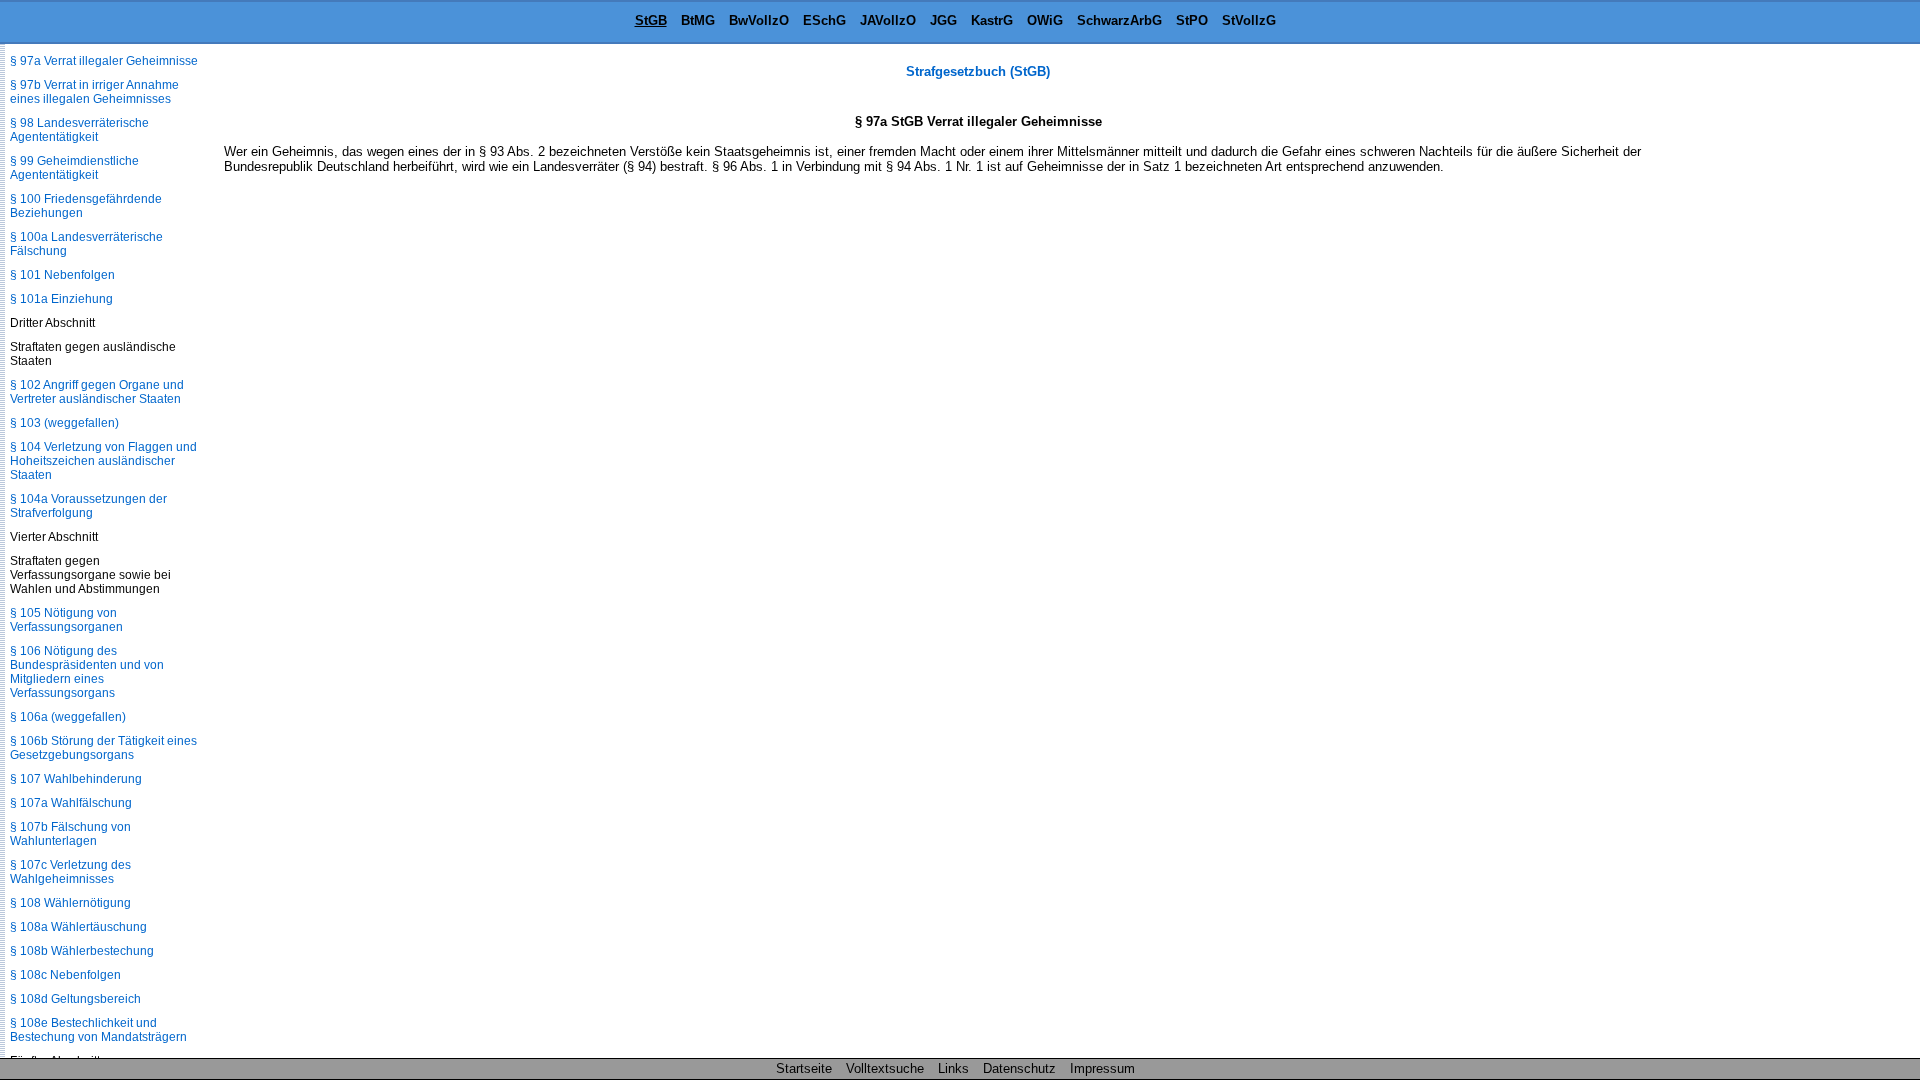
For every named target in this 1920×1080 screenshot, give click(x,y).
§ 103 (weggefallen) (64, 423)
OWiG (1045, 20)
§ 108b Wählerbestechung (82, 951)
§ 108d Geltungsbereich (75, 999)
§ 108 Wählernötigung (70, 903)
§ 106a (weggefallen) (68, 717)
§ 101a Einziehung (61, 299)
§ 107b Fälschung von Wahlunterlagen (70, 834)
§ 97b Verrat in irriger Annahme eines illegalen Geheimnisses (94, 92)
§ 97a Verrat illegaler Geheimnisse (104, 61)
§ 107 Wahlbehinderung (76, 779)
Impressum (1102, 1068)
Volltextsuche (885, 1068)
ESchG (824, 20)
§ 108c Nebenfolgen (65, 975)
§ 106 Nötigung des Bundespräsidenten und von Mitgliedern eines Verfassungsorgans (87, 672)
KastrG (992, 20)
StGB (651, 20)
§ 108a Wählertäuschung (78, 927)
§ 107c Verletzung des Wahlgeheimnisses (70, 872)
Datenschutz (1019, 1068)
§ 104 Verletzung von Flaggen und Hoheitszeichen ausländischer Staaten (103, 461)
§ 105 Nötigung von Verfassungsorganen (66, 620)
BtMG (698, 20)
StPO (1192, 20)
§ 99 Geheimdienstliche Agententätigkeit (74, 168)
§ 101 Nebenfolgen (62, 275)
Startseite (804, 1068)
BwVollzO (759, 20)
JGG (943, 20)
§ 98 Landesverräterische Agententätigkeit (79, 130)
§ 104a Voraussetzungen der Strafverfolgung (88, 506)
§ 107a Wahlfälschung (71, 803)
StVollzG (1249, 20)
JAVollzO (888, 20)
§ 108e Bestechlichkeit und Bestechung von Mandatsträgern (98, 1030)
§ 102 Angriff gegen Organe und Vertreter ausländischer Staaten (97, 392)
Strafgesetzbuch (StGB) (978, 71)
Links (953, 1068)
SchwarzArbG (1119, 20)
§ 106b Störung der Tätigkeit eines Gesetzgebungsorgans (103, 748)
